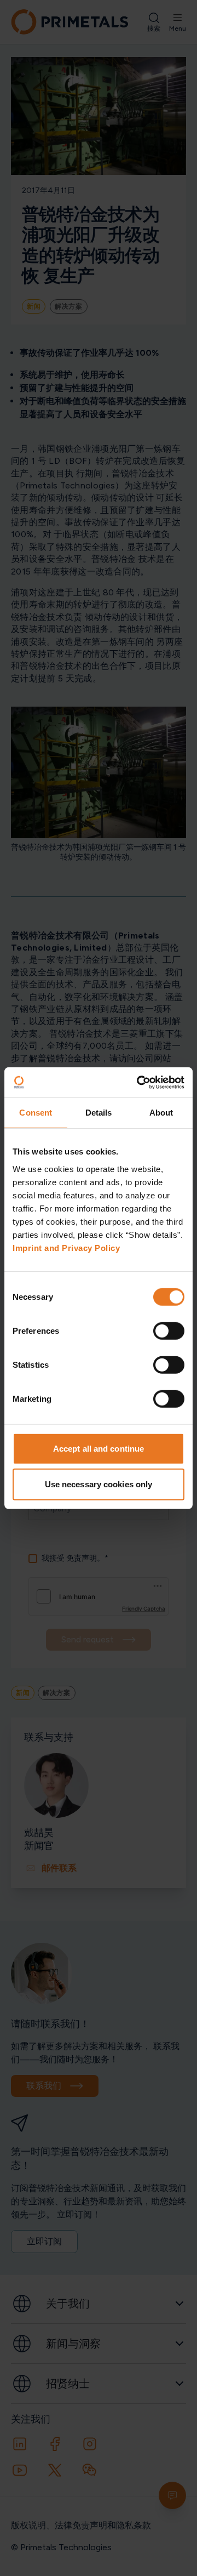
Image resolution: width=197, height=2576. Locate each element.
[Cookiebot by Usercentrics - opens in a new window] (139, 1082)
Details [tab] (99, 1113)
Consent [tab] (36, 1113)
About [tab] (161, 1113)
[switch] (169, 1330)
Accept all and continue (99, 1448)
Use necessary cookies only (99, 1484)
